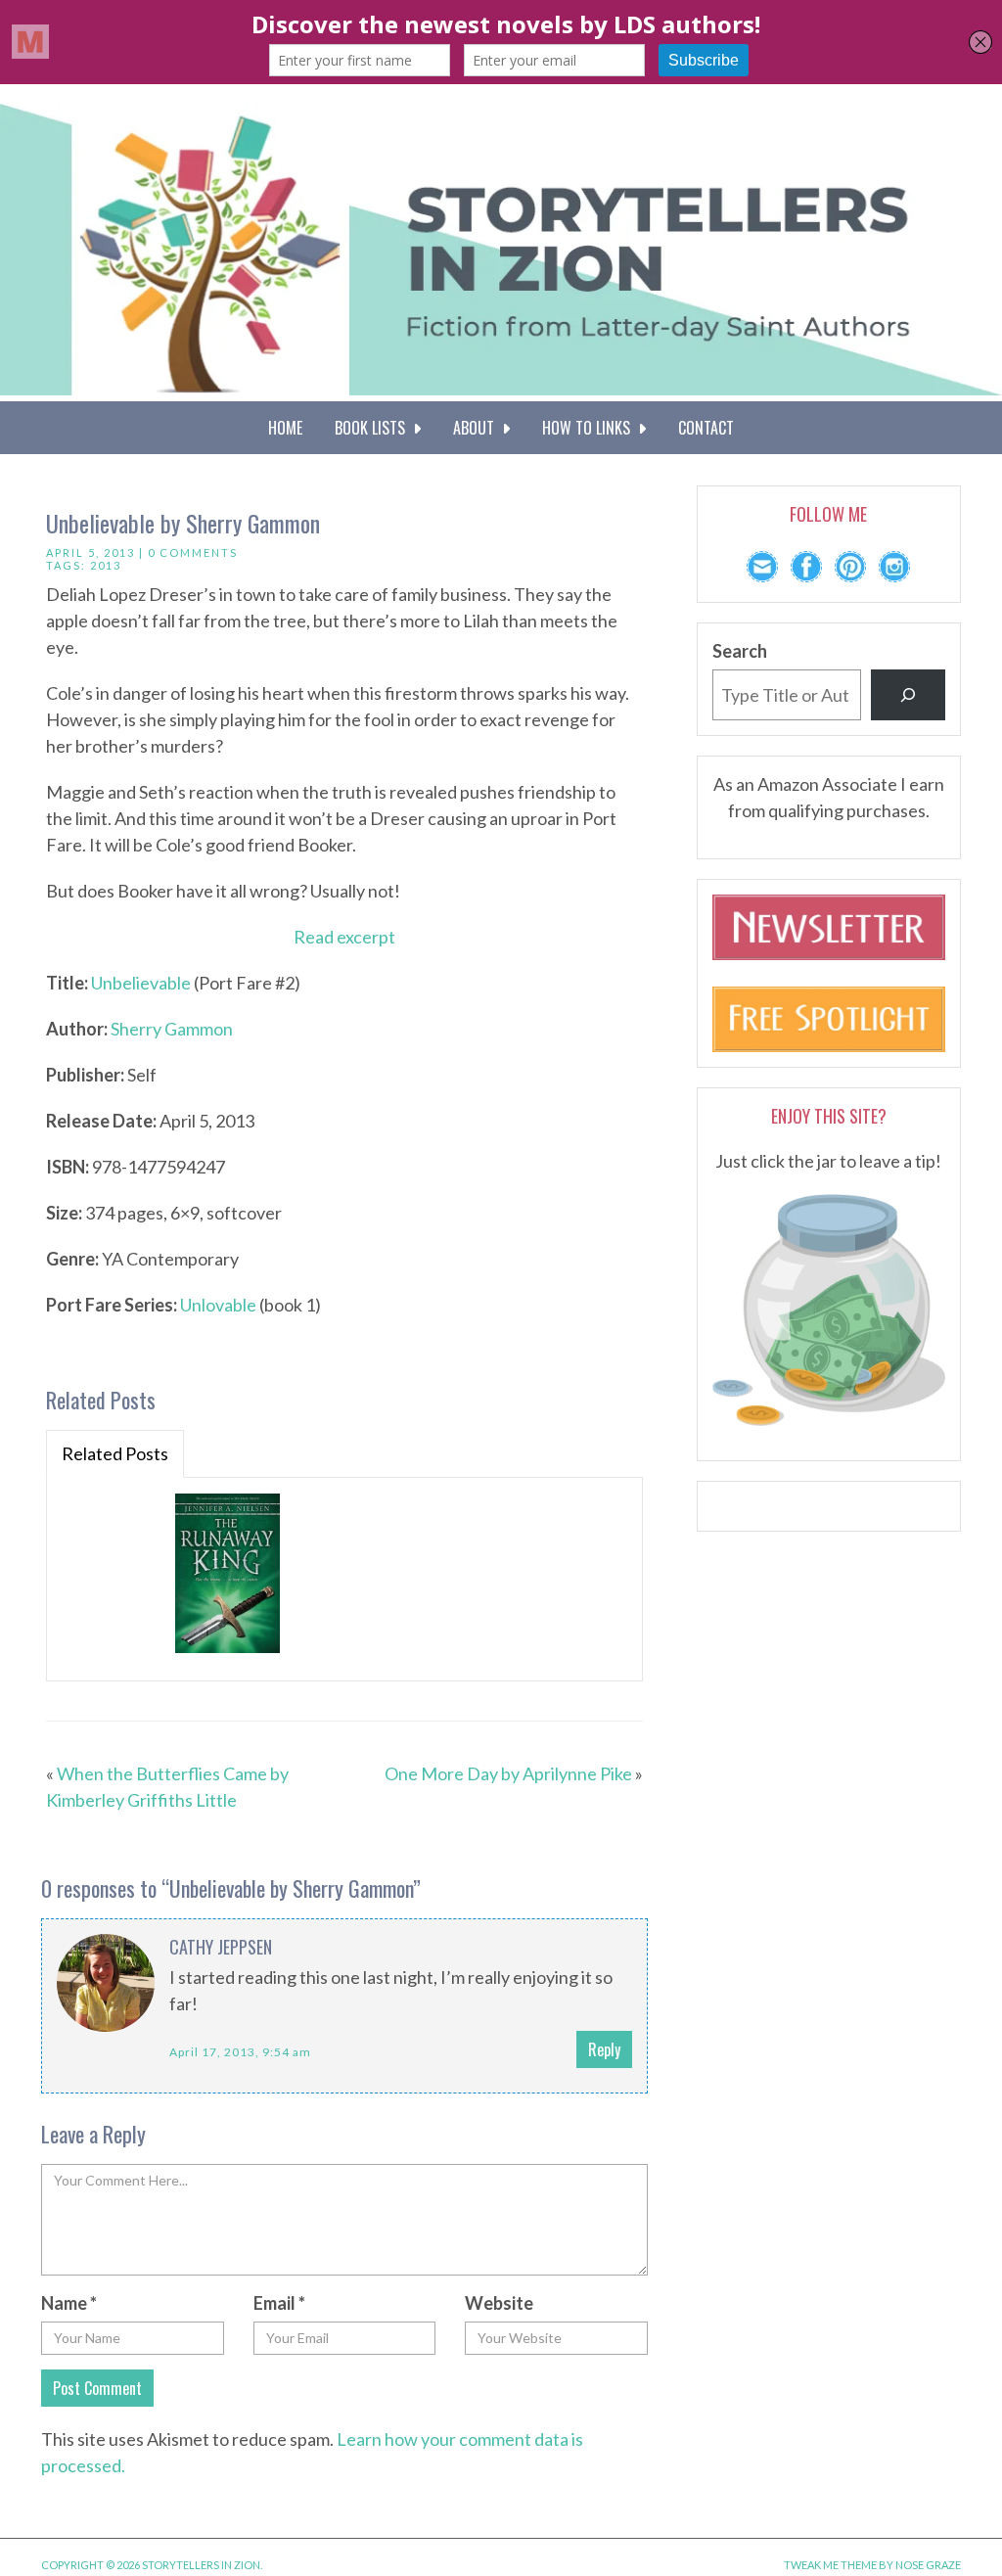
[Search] (908, 695)
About (478, 428)
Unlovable (218, 1305)
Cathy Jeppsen (221, 1947)
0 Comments (193, 552)
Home (285, 428)
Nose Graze (928, 2565)
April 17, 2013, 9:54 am (240, 2052)
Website (499, 2303)
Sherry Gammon (172, 1029)
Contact (706, 428)
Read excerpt (344, 937)
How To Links (590, 428)
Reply (604, 2049)
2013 (106, 565)
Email (279, 2303)
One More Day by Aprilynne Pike (508, 1773)
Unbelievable (141, 983)
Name (69, 2303)
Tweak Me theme (830, 2565)
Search (740, 651)
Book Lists (374, 428)
